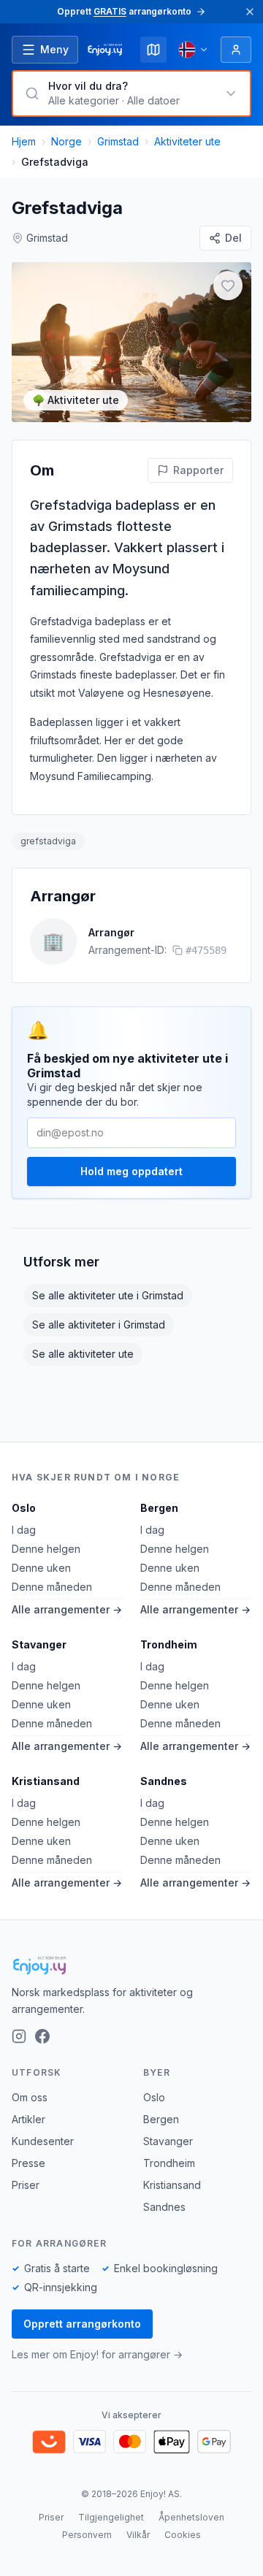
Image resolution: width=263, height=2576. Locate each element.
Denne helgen (46, 1549)
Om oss (30, 2097)
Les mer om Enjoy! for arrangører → (97, 2354)
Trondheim (169, 1644)
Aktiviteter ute (187, 141)
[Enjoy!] (131, 1965)
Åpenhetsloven (191, 2517)
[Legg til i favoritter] (228, 286)
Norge (66, 141)
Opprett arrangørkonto (82, 2324)
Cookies (183, 2535)
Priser (26, 2185)
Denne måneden (52, 1587)
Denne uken (41, 1568)
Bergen (159, 1508)
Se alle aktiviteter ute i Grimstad (108, 1295)
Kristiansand (46, 1781)
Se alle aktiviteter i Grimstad (99, 1325)
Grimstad (118, 141)
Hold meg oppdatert (131, 1171)
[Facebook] (42, 2036)
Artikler (28, 2119)
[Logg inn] (236, 50)
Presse (28, 2163)
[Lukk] (250, 12)
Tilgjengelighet (111, 2517)
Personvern (87, 2535)
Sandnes (164, 1781)
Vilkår (138, 2535)
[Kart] (153, 50)
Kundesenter (43, 2141)
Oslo (24, 1508)
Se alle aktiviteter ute (83, 1354)
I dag (24, 1530)
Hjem (24, 141)
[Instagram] (19, 2036)
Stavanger (39, 1644)
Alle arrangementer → (67, 1609)
